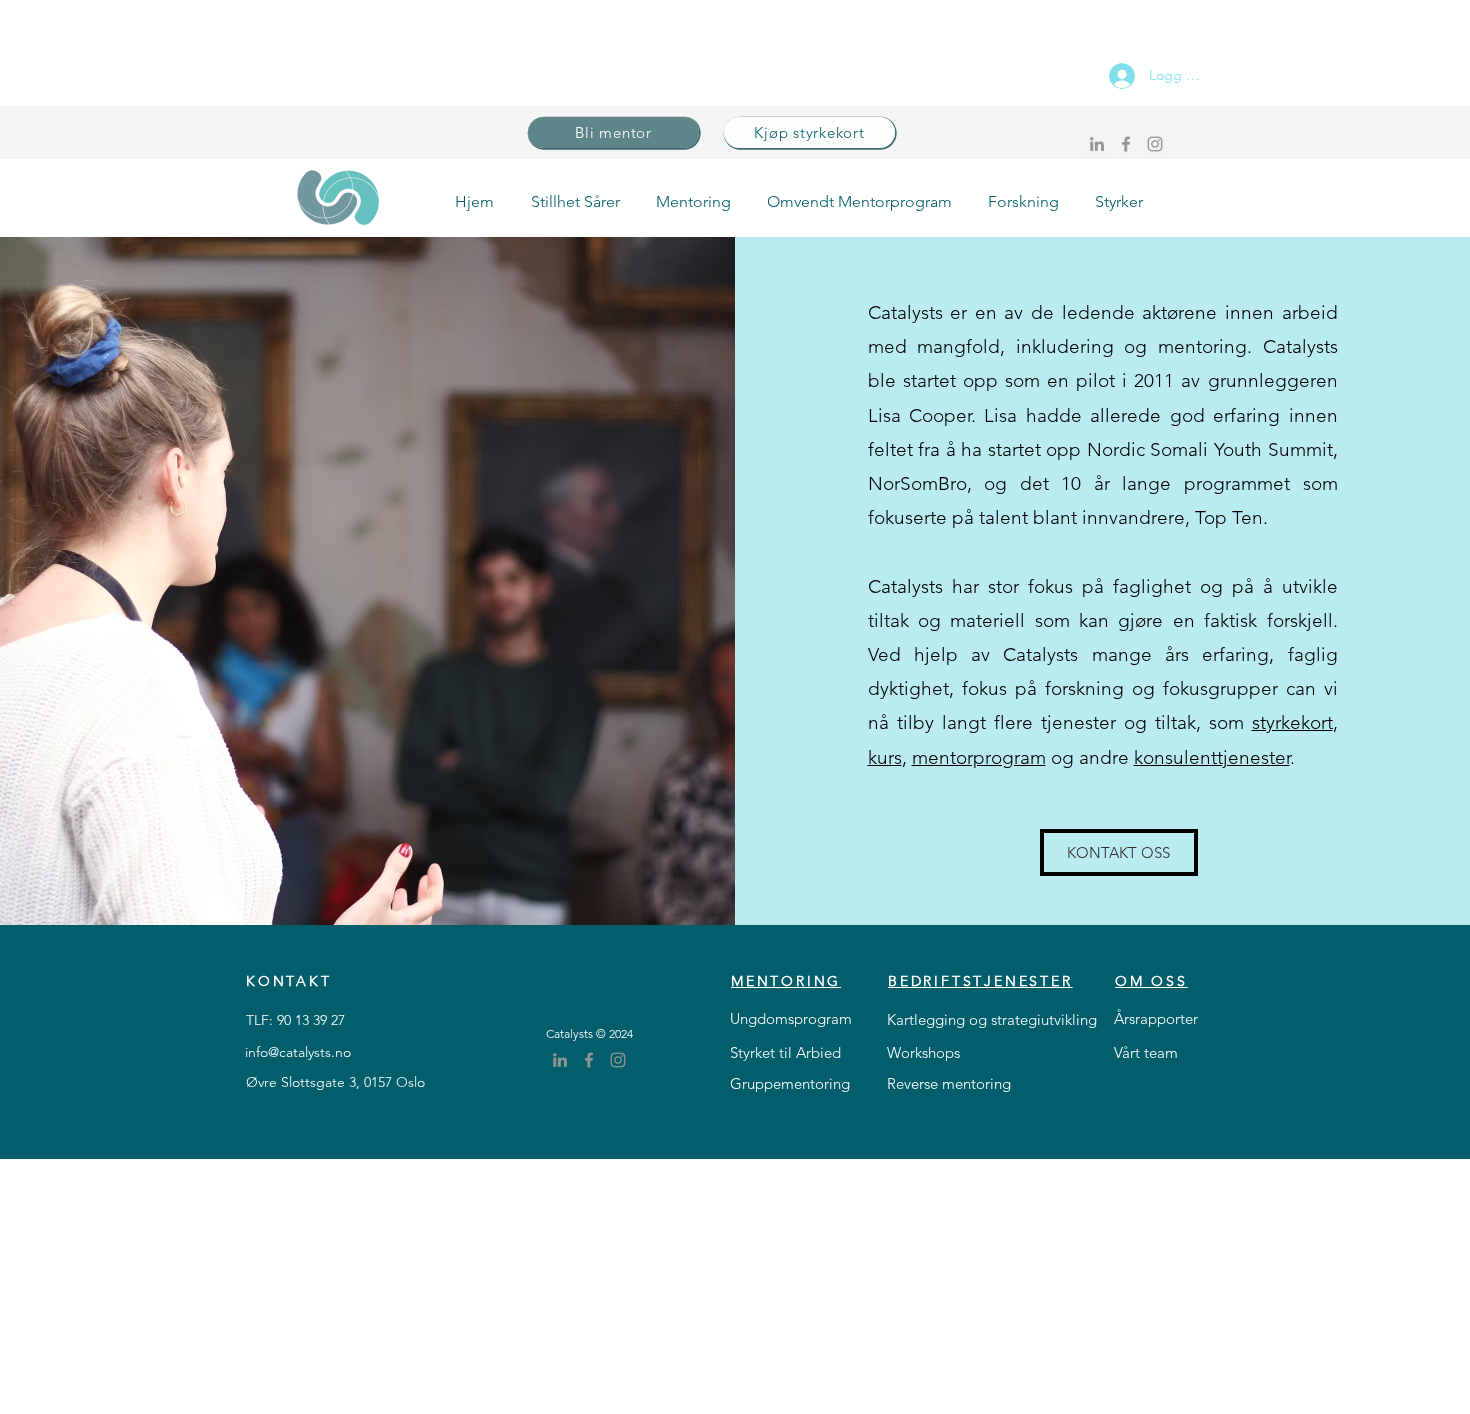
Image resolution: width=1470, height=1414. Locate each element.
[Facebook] (1126, 144)
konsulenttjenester (1212, 757)
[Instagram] (1155, 144)
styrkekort (1292, 722)
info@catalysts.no (298, 1052)
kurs (885, 757)
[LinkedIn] (1097, 144)
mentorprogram (979, 757)
